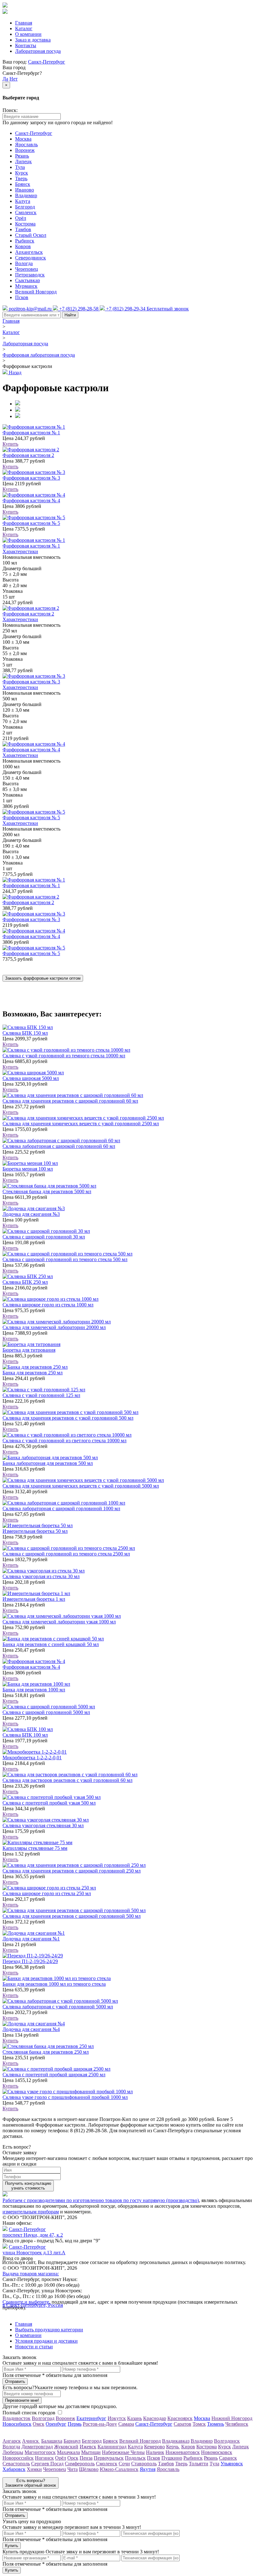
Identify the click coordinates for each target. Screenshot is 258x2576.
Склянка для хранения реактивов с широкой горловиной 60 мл (70, 1101)
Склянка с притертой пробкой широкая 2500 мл (54, 2075)
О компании (28, 34)
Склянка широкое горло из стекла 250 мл (47, 1893)
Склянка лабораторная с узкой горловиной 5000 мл (58, 2007)
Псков (22, 297)
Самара (126, 2424)
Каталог (24, 28)
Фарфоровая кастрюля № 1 (31, 433)
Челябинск (237, 2424)
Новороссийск (18, 2458)
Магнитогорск (40, 2452)
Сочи (124, 2464)
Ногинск (44, 2458)
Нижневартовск (183, 2452)
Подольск (135, 2458)
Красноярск (180, 2418)
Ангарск (12, 2441)
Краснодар (155, 2418)
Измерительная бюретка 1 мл (34, 1599)
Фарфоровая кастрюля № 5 (31, 523)
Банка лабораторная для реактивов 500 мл (48, 1463)
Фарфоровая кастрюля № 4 (31, 501)
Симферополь (80, 2464)
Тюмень (216, 2424)
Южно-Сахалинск (119, 2469)
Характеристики (20, 551)
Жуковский (66, 2447)
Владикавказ (176, 2441)
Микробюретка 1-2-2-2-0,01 (32, 1758)
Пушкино (172, 2458)
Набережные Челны (123, 2452)
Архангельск (29, 252)
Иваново (25, 190)
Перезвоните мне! (22, 2400)
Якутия (148, 2469)
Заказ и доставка (33, 40)
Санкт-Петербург (47, 62)
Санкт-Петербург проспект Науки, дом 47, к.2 (33, 2232)
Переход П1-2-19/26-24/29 (30, 1961)
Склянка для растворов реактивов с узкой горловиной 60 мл (67, 1780)
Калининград (112, 2447)
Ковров (23, 246)
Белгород (25, 207)
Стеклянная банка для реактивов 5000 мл (47, 1191)
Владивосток (17, 2418)
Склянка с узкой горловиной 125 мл (41, 1395)
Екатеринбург (91, 2418)
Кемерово (154, 2447)
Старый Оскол (31, 235)
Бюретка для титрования (29, 1350)
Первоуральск (109, 2458)
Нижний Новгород (232, 2418)
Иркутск (117, 2418)
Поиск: (10, 110)
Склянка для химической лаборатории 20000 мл (54, 1327)
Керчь (173, 2447)
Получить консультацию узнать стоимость (28, 2186)
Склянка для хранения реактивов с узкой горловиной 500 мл (68, 1418)
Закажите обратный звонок (31, 2483)
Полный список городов (29, 2413)
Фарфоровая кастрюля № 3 (31, 478)
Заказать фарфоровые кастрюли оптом (43, 978)
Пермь (75, 2424)
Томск (199, 2424)
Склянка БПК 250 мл (25, 1282)
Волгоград (43, 2418)
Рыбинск (25, 241)
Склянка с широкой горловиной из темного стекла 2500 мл (66, 1554)
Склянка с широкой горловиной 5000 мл (46, 1712)
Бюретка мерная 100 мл (28, 1169)
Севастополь (16, 2464)
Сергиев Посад (47, 2464)
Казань (135, 2418)
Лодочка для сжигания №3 (31, 1214)
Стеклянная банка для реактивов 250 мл (46, 2052)
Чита (73, 2469)
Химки (34, 2469)
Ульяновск (232, 2464)
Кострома (25, 224)
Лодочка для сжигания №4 (31, 2029)
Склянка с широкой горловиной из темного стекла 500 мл (65, 1259)
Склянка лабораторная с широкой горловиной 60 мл (59, 1146)
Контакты (26, 45)
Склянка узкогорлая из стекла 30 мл (41, 1576)
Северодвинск (31, 258)
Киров (188, 2447)
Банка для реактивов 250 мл (33, 1373)
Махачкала (68, 2452)
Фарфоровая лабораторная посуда (39, 355)
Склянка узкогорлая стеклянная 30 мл (43, 1825)
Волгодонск (227, 2441)
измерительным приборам (31, 2212)
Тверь (21, 178)
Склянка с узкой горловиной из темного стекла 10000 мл (64, 1056)
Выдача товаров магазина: (31, 2274)
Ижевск (88, 2447)
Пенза (86, 2458)
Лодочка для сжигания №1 (31, 1939)
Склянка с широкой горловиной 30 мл (44, 1237)
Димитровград (37, 2447)
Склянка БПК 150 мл (25, 1033)
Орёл (21, 218)
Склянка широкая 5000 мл (31, 1078)
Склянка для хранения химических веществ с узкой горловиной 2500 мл (81, 1124)
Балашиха (52, 2441)
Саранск (228, 2458)
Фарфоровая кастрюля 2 (28, 455)
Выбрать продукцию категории (49, 2330)
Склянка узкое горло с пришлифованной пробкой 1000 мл (65, 2097)
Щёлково (89, 2469)
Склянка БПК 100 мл (25, 1735)
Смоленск (26, 212)
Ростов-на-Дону (100, 2424)
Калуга (23, 201)
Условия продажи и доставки (46, 2341)
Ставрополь (144, 2464)
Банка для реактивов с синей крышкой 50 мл (51, 1644)
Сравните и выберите (26, 2302)
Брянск (23, 184)
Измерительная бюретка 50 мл (35, 1531)
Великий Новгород (36, 292)
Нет (14, 79)
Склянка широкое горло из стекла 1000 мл (48, 1305)
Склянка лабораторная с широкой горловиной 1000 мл (61, 1508)
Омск (39, 2424)
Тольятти (199, 2464)
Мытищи (91, 2452)
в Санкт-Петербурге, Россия (33, 2305)
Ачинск (31, 2441)
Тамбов (23, 229)
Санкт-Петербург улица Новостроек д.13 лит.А (34, 2250)
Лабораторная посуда (38, 51)
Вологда (24, 263)
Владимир (26, 195)
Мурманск (26, 286)
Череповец (27, 269)
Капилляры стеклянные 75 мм (35, 1848)
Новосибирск (17, 2424)
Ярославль (26, 145)
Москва (23, 139)
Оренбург (56, 2424)
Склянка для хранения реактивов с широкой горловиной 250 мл (72, 1871)
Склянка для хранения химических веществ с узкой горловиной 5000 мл (81, 1486)
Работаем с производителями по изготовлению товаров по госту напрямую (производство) (101, 2200)
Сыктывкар (28, 280)
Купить (10, 444)
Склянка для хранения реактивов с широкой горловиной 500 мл (72, 1916)
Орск (73, 2458)
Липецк (23, 161)
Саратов (182, 2424)
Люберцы (13, 2452)
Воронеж (25, 150)
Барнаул (72, 2441)
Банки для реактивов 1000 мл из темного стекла (54, 1984)
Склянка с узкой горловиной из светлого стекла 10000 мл (64, 1441)
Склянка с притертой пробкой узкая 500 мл (49, 1803)
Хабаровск (14, 2469)
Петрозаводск (30, 275)
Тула (20, 167)
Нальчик (155, 2452)
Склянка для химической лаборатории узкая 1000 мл (59, 1622)
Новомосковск (217, 2452)
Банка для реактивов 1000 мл (34, 1690)
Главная (24, 23)
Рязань (22, 156)
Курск (22, 173)
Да (5, 79)
